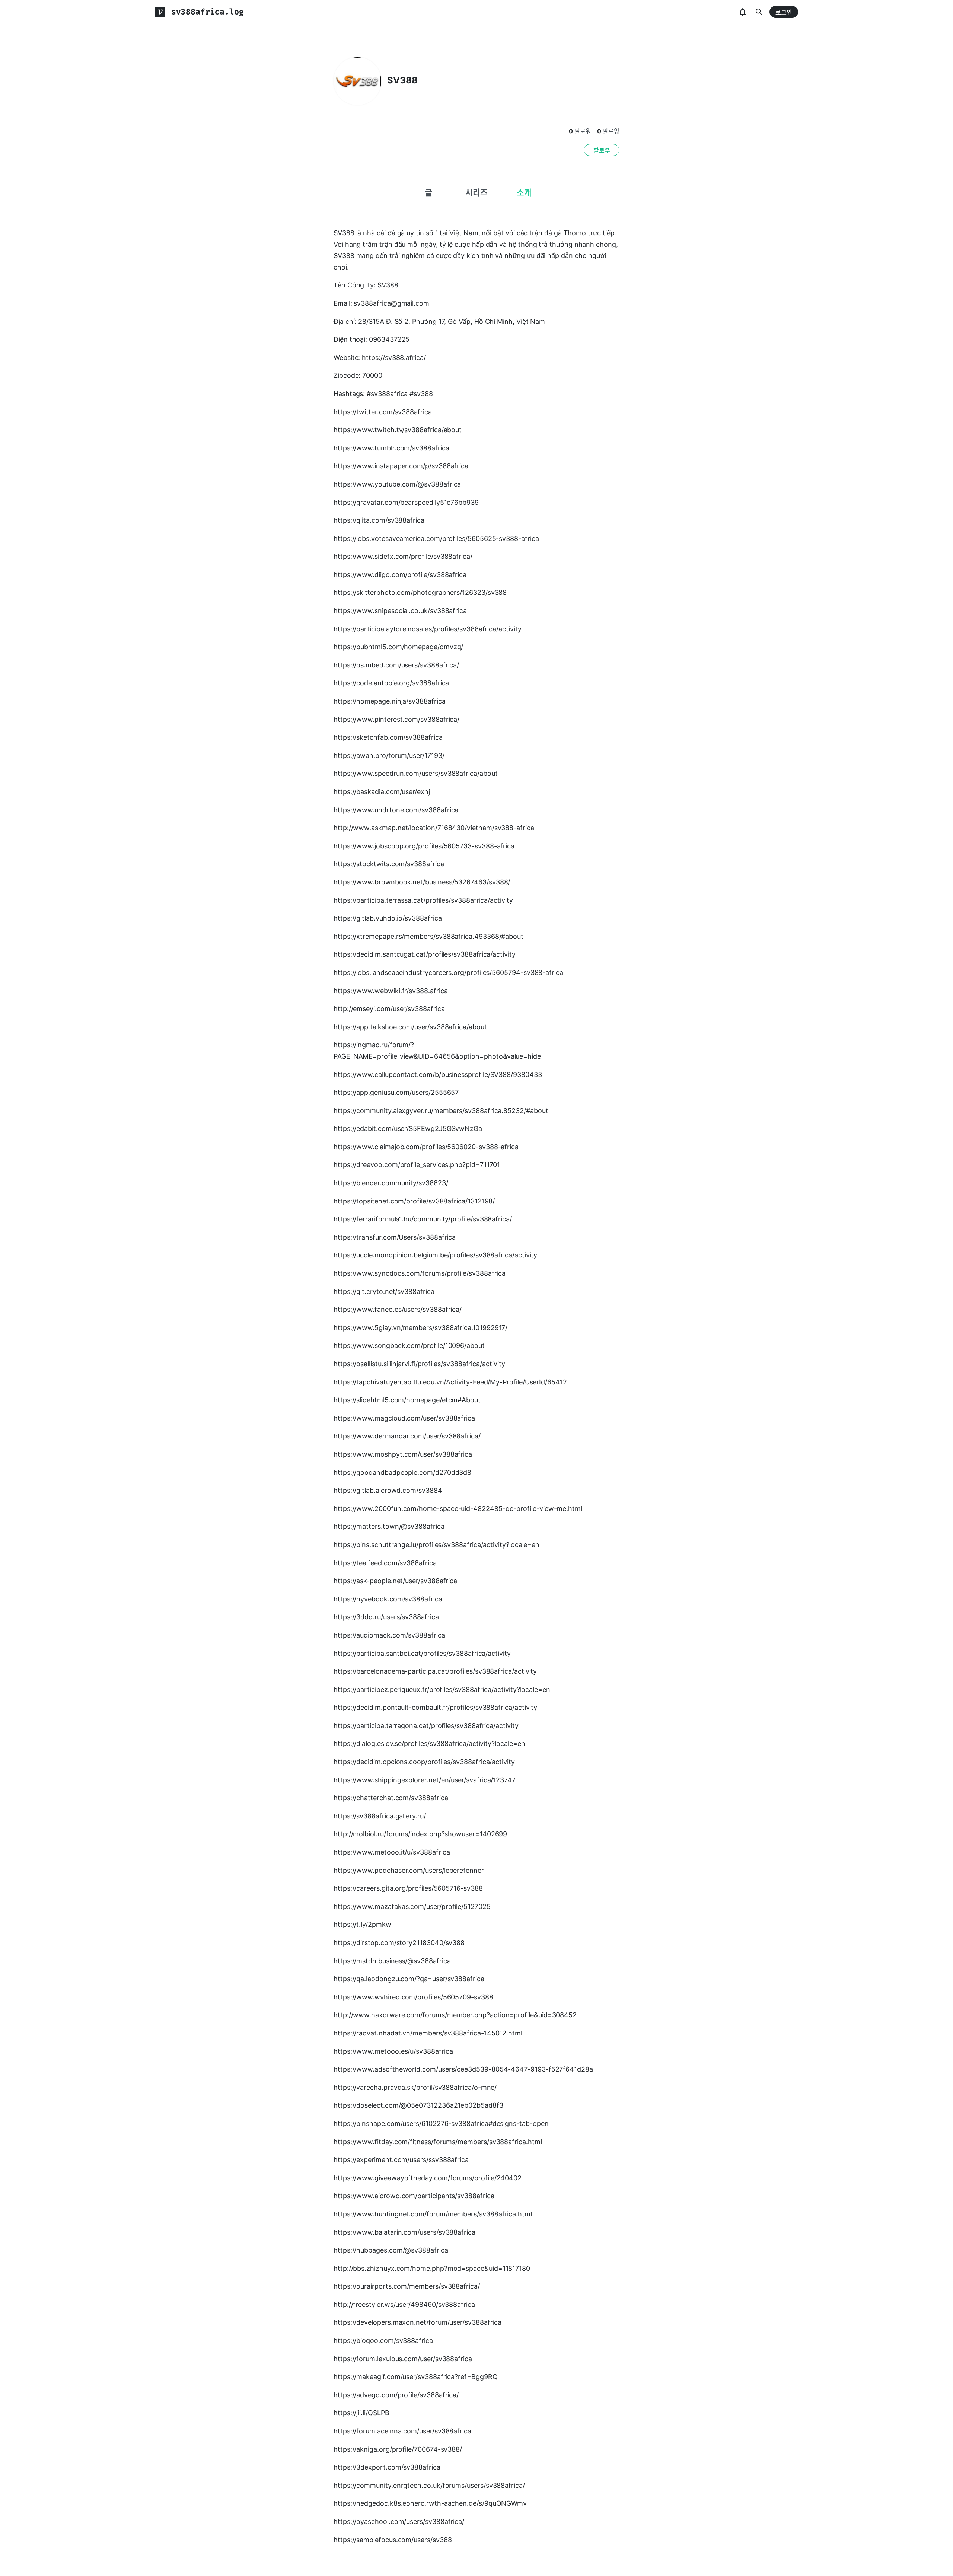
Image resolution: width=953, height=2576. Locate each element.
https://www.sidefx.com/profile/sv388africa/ (403, 556)
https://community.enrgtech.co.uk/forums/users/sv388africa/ (429, 2485)
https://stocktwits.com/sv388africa (389, 864)
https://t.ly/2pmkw (362, 1924)
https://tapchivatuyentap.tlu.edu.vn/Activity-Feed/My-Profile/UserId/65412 (450, 1382)
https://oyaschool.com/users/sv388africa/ (399, 2521)
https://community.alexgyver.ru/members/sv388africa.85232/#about (441, 1111)
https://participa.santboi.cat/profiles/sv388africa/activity (422, 1653)
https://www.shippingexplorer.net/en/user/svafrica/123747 (425, 1780)
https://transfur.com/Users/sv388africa (395, 1237)
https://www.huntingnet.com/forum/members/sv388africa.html (433, 2214)
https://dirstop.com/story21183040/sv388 (399, 1943)
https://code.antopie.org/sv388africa (391, 683)
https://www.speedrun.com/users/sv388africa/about (416, 773)
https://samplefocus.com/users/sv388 (393, 2540)
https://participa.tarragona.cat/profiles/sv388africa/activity (426, 1726)
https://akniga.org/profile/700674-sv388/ (398, 2449)
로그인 (784, 12)
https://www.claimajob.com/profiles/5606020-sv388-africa (426, 1147)
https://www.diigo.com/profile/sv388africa (400, 575)
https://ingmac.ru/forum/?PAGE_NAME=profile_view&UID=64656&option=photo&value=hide (437, 1051)
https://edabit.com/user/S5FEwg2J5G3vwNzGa (408, 1128)
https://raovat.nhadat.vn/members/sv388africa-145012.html (428, 2033)
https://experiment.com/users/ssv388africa (401, 2160)
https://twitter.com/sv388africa (383, 412)
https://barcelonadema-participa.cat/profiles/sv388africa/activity (435, 1671)
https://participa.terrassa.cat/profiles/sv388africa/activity (423, 900)
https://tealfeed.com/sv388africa (385, 1563)
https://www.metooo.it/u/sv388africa (392, 1852)
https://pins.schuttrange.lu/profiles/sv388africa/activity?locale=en (436, 1545)
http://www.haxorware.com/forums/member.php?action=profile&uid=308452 (455, 2015)
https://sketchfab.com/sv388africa (388, 737)
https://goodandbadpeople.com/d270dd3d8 (402, 1472)
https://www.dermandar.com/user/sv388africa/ (407, 1436)
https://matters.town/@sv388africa (389, 1526)
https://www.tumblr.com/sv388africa (391, 448)
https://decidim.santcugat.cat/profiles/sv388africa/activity (425, 954)
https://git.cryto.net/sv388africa (384, 1292)
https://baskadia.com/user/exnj (382, 792)
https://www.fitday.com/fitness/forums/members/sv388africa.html (438, 2142)
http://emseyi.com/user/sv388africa (389, 1009)
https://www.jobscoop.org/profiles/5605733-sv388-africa (424, 846)
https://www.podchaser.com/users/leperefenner (409, 1870)
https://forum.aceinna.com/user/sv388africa (402, 2431)
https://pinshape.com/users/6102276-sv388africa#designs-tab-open (441, 2124)
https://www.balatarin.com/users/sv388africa (404, 2232)
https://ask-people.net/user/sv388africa (395, 1581)
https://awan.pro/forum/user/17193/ (389, 755)
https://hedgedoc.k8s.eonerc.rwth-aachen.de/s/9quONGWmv (430, 2503)
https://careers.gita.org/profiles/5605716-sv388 (408, 1888)
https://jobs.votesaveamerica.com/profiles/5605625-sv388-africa (436, 538)
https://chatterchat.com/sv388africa (391, 1798)
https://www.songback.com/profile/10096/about (409, 1346)
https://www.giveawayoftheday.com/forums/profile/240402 (428, 2178)
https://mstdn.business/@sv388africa (392, 1961)
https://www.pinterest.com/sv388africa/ (396, 719)
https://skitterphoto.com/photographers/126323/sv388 (420, 592)
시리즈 (476, 192)
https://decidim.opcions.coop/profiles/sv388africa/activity (424, 1762)
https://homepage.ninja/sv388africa (390, 701)
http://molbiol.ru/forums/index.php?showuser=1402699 (420, 1834)
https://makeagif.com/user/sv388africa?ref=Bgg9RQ (416, 2377)
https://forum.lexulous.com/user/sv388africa (403, 2359)
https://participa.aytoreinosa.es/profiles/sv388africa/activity (428, 629)
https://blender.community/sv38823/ (391, 1183)
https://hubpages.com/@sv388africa (391, 2250)
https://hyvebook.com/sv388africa (388, 1599)
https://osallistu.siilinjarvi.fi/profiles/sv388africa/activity (419, 1364)
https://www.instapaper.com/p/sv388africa (401, 466)
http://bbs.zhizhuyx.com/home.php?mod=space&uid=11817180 (432, 2268)
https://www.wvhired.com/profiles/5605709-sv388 (413, 1997)
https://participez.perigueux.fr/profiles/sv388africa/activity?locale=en (442, 1689)
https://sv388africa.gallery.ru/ (380, 1816)
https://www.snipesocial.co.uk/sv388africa (400, 611)
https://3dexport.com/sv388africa (387, 2467)
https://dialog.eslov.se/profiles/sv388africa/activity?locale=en (429, 1743)
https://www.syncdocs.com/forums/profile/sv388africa (420, 1273)
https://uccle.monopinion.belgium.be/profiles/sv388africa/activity (435, 1255)
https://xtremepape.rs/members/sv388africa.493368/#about (428, 936)
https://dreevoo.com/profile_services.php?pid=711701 (417, 1165)
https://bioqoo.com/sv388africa (383, 2341)
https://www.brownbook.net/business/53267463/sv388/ (422, 882)
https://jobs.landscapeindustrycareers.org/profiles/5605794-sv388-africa (448, 973)
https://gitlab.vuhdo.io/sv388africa (388, 918)
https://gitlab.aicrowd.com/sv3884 (388, 1490)
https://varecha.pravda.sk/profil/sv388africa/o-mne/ (415, 2087)
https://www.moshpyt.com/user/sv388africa (403, 1454)
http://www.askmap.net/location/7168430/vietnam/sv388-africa (434, 828)
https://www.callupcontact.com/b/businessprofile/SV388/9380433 (438, 1075)
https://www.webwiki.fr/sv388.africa (391, 991)
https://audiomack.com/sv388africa (389, 1635)
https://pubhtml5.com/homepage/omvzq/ (398, 647)
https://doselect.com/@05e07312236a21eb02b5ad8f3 (418, 2105)
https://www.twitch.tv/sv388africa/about (398, 430)
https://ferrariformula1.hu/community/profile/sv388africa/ (423, 1219)
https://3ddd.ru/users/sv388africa (386, 1617)
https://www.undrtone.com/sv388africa (396, 810)
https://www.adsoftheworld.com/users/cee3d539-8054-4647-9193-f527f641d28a (463, 2069)
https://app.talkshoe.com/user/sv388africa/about (410, 1027)
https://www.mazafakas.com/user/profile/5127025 (412, 1907)
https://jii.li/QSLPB (361, 2413)
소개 (524, 192)
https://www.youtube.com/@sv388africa (397, 484)
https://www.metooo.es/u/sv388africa (393, 2051)
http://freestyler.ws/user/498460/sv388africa (404, 2304)
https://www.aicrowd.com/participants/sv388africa (414, 2196)
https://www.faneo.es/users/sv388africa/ (398, 1309)
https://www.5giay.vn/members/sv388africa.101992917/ (420, 1328)
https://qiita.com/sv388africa (379, 520)
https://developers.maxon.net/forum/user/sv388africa (417, 2322)
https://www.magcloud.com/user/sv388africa (404, 1418)
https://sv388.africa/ (394, 358)
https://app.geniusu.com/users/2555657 (396, 1092)
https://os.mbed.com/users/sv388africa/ (396, 665)
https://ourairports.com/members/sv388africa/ (407, 2286)
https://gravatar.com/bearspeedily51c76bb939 (406, 502)
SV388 (402, 80)
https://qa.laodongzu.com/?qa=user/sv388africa (409, 1979)
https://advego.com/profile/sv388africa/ (396, 2395)
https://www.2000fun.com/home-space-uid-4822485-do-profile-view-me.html (458, 1509)
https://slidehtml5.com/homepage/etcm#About (407, 1400)
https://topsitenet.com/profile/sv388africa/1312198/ (414, 1201)
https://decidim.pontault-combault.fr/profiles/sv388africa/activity (435, 1707)
